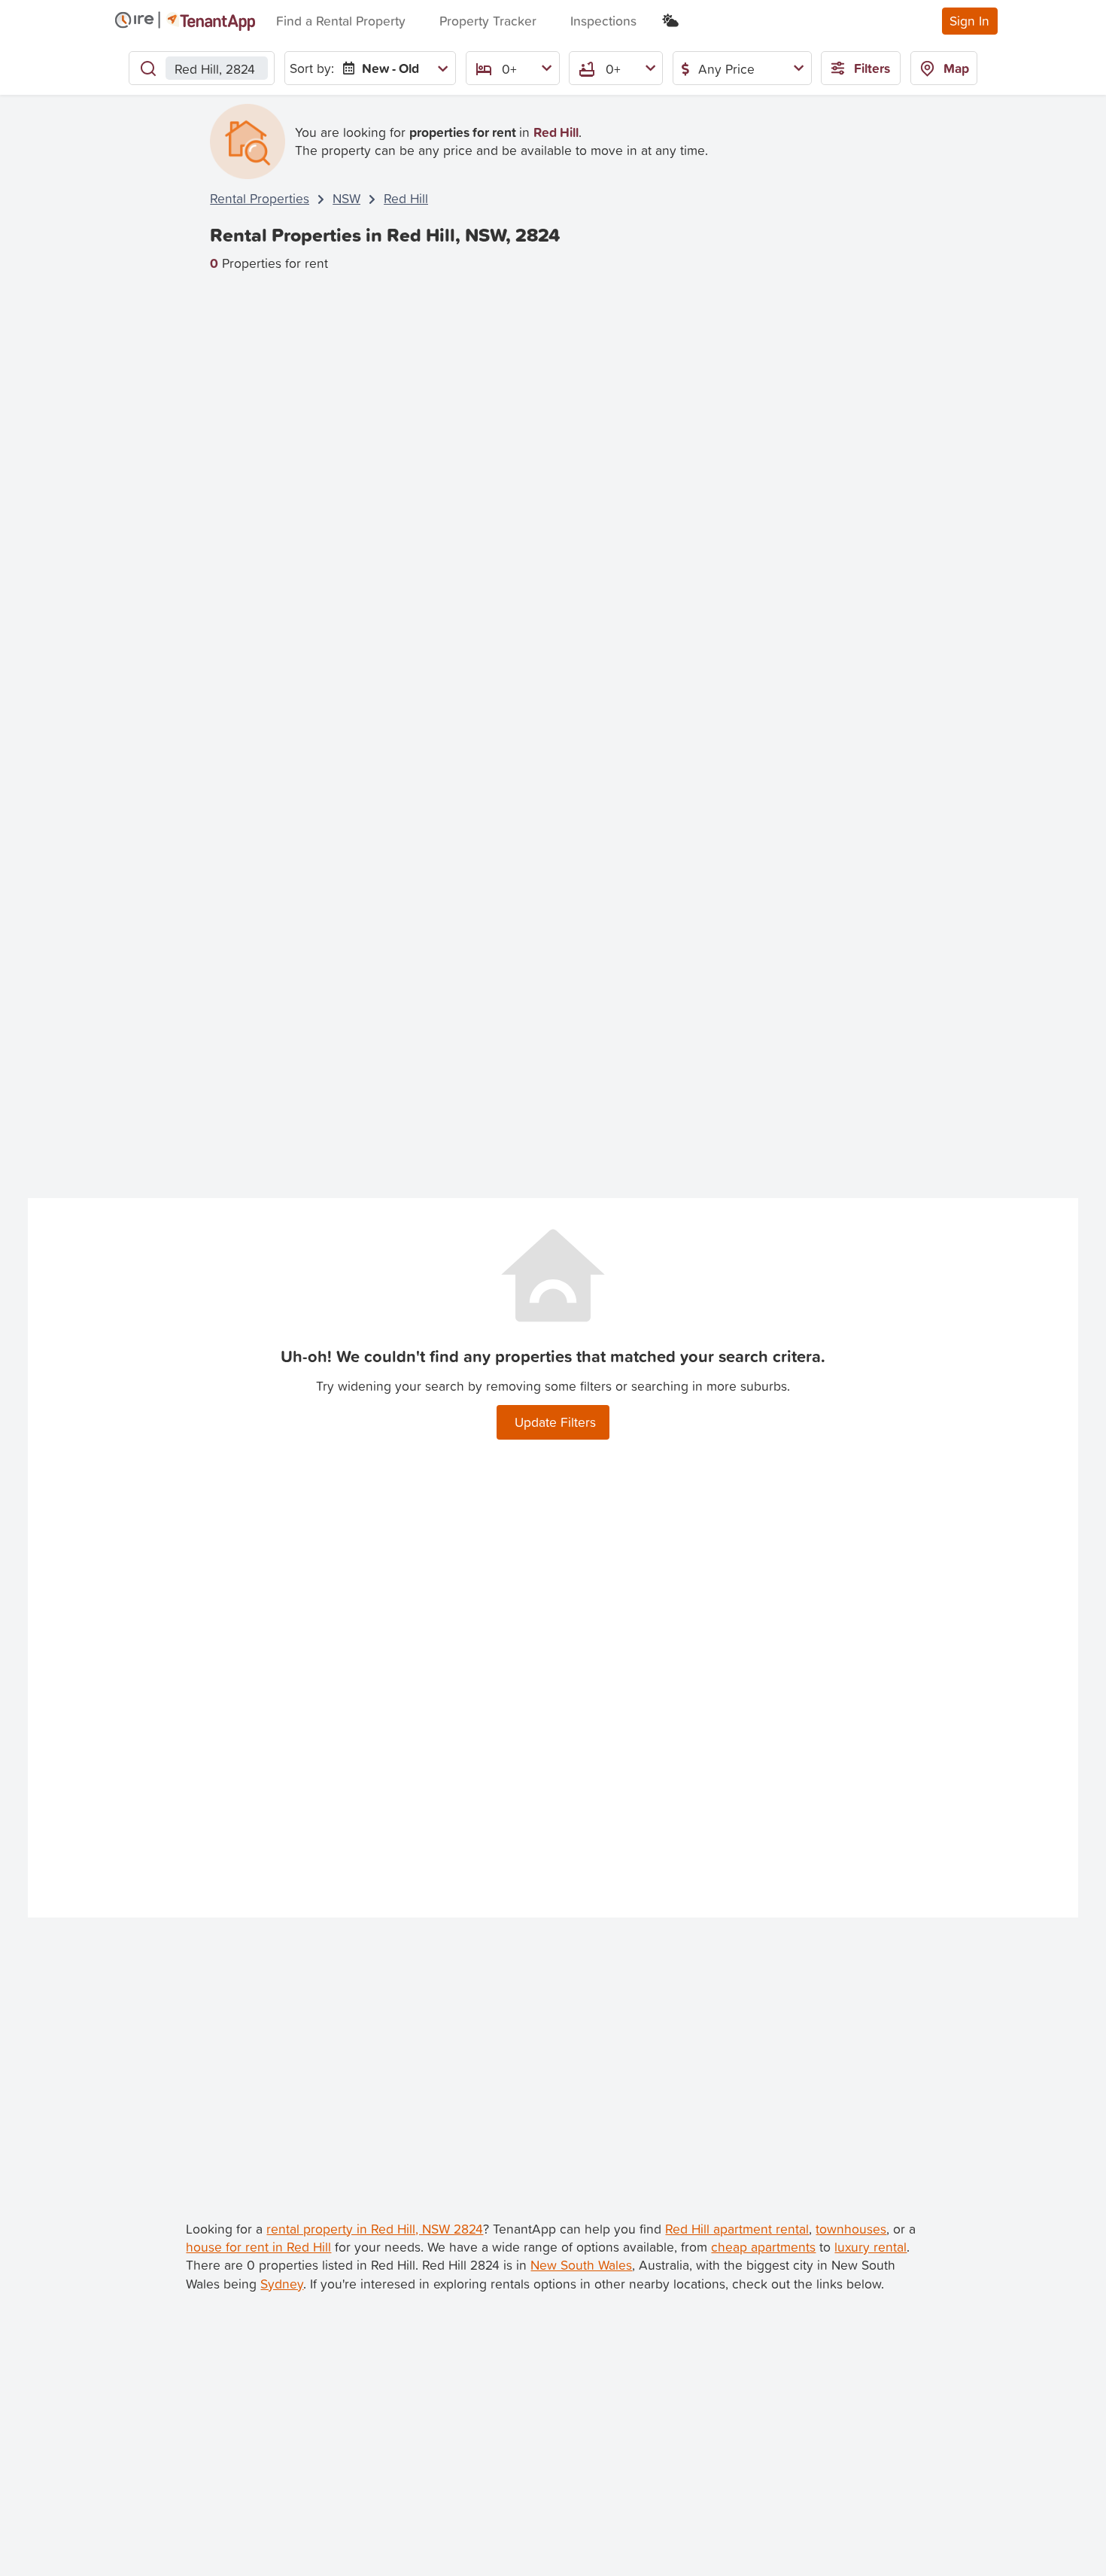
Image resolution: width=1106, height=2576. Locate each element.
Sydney (282, 2284)
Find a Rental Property (341, 21)
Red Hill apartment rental (737, 2229)
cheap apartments (763, 2247)
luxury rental (871, 2247)
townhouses (851, 2229)
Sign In (969, 21)
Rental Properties (260, 198)
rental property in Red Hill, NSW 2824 (375, 2229)
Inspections (603, 21)
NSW (346, 198)
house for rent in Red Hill (258, 2247)
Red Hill (406, 198)
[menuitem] (392, 68)
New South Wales (581, 2265)
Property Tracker (488, 21)
